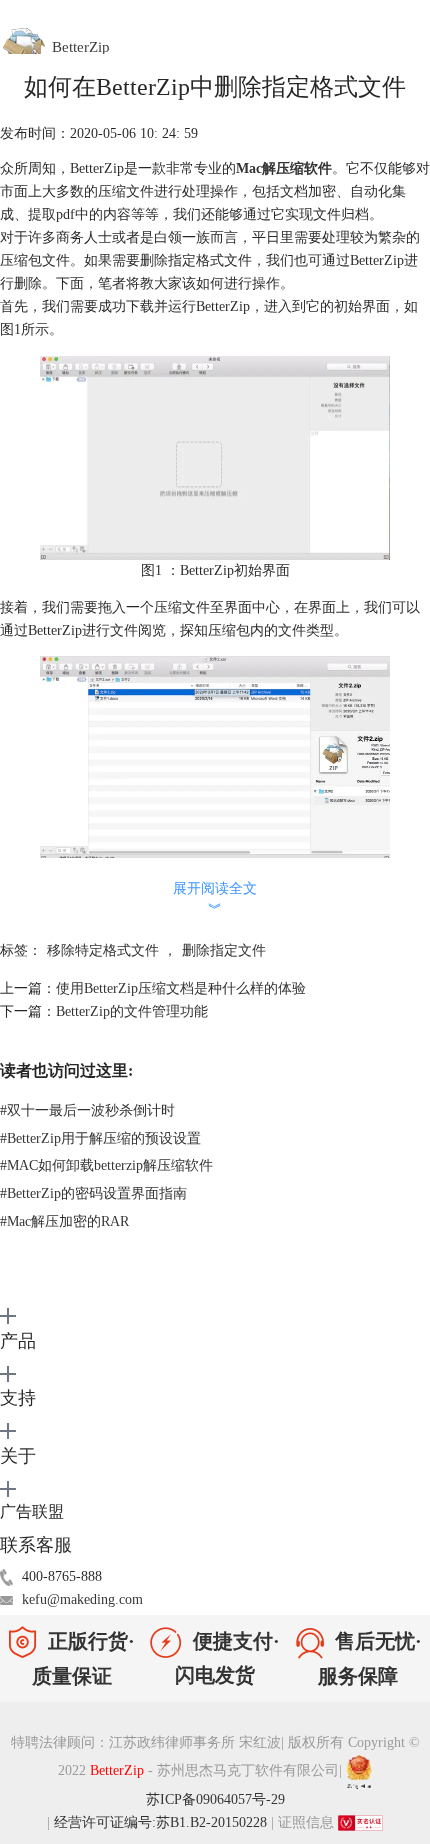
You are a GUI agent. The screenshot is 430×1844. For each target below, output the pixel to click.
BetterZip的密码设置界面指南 (93, 1193)
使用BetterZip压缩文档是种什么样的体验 (181, 988)
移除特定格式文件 (103, 950)
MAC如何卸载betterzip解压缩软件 (106, 1165)
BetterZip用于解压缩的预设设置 (100, 1138)
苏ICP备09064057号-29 (215, 1799)
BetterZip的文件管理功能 (132, 1011)
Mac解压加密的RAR (64, 1221)
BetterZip (119, 1770)
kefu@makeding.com (82, 1599)
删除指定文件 (224, 950)
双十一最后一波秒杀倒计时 (87, 1110)
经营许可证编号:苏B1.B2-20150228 (160, 1822)
